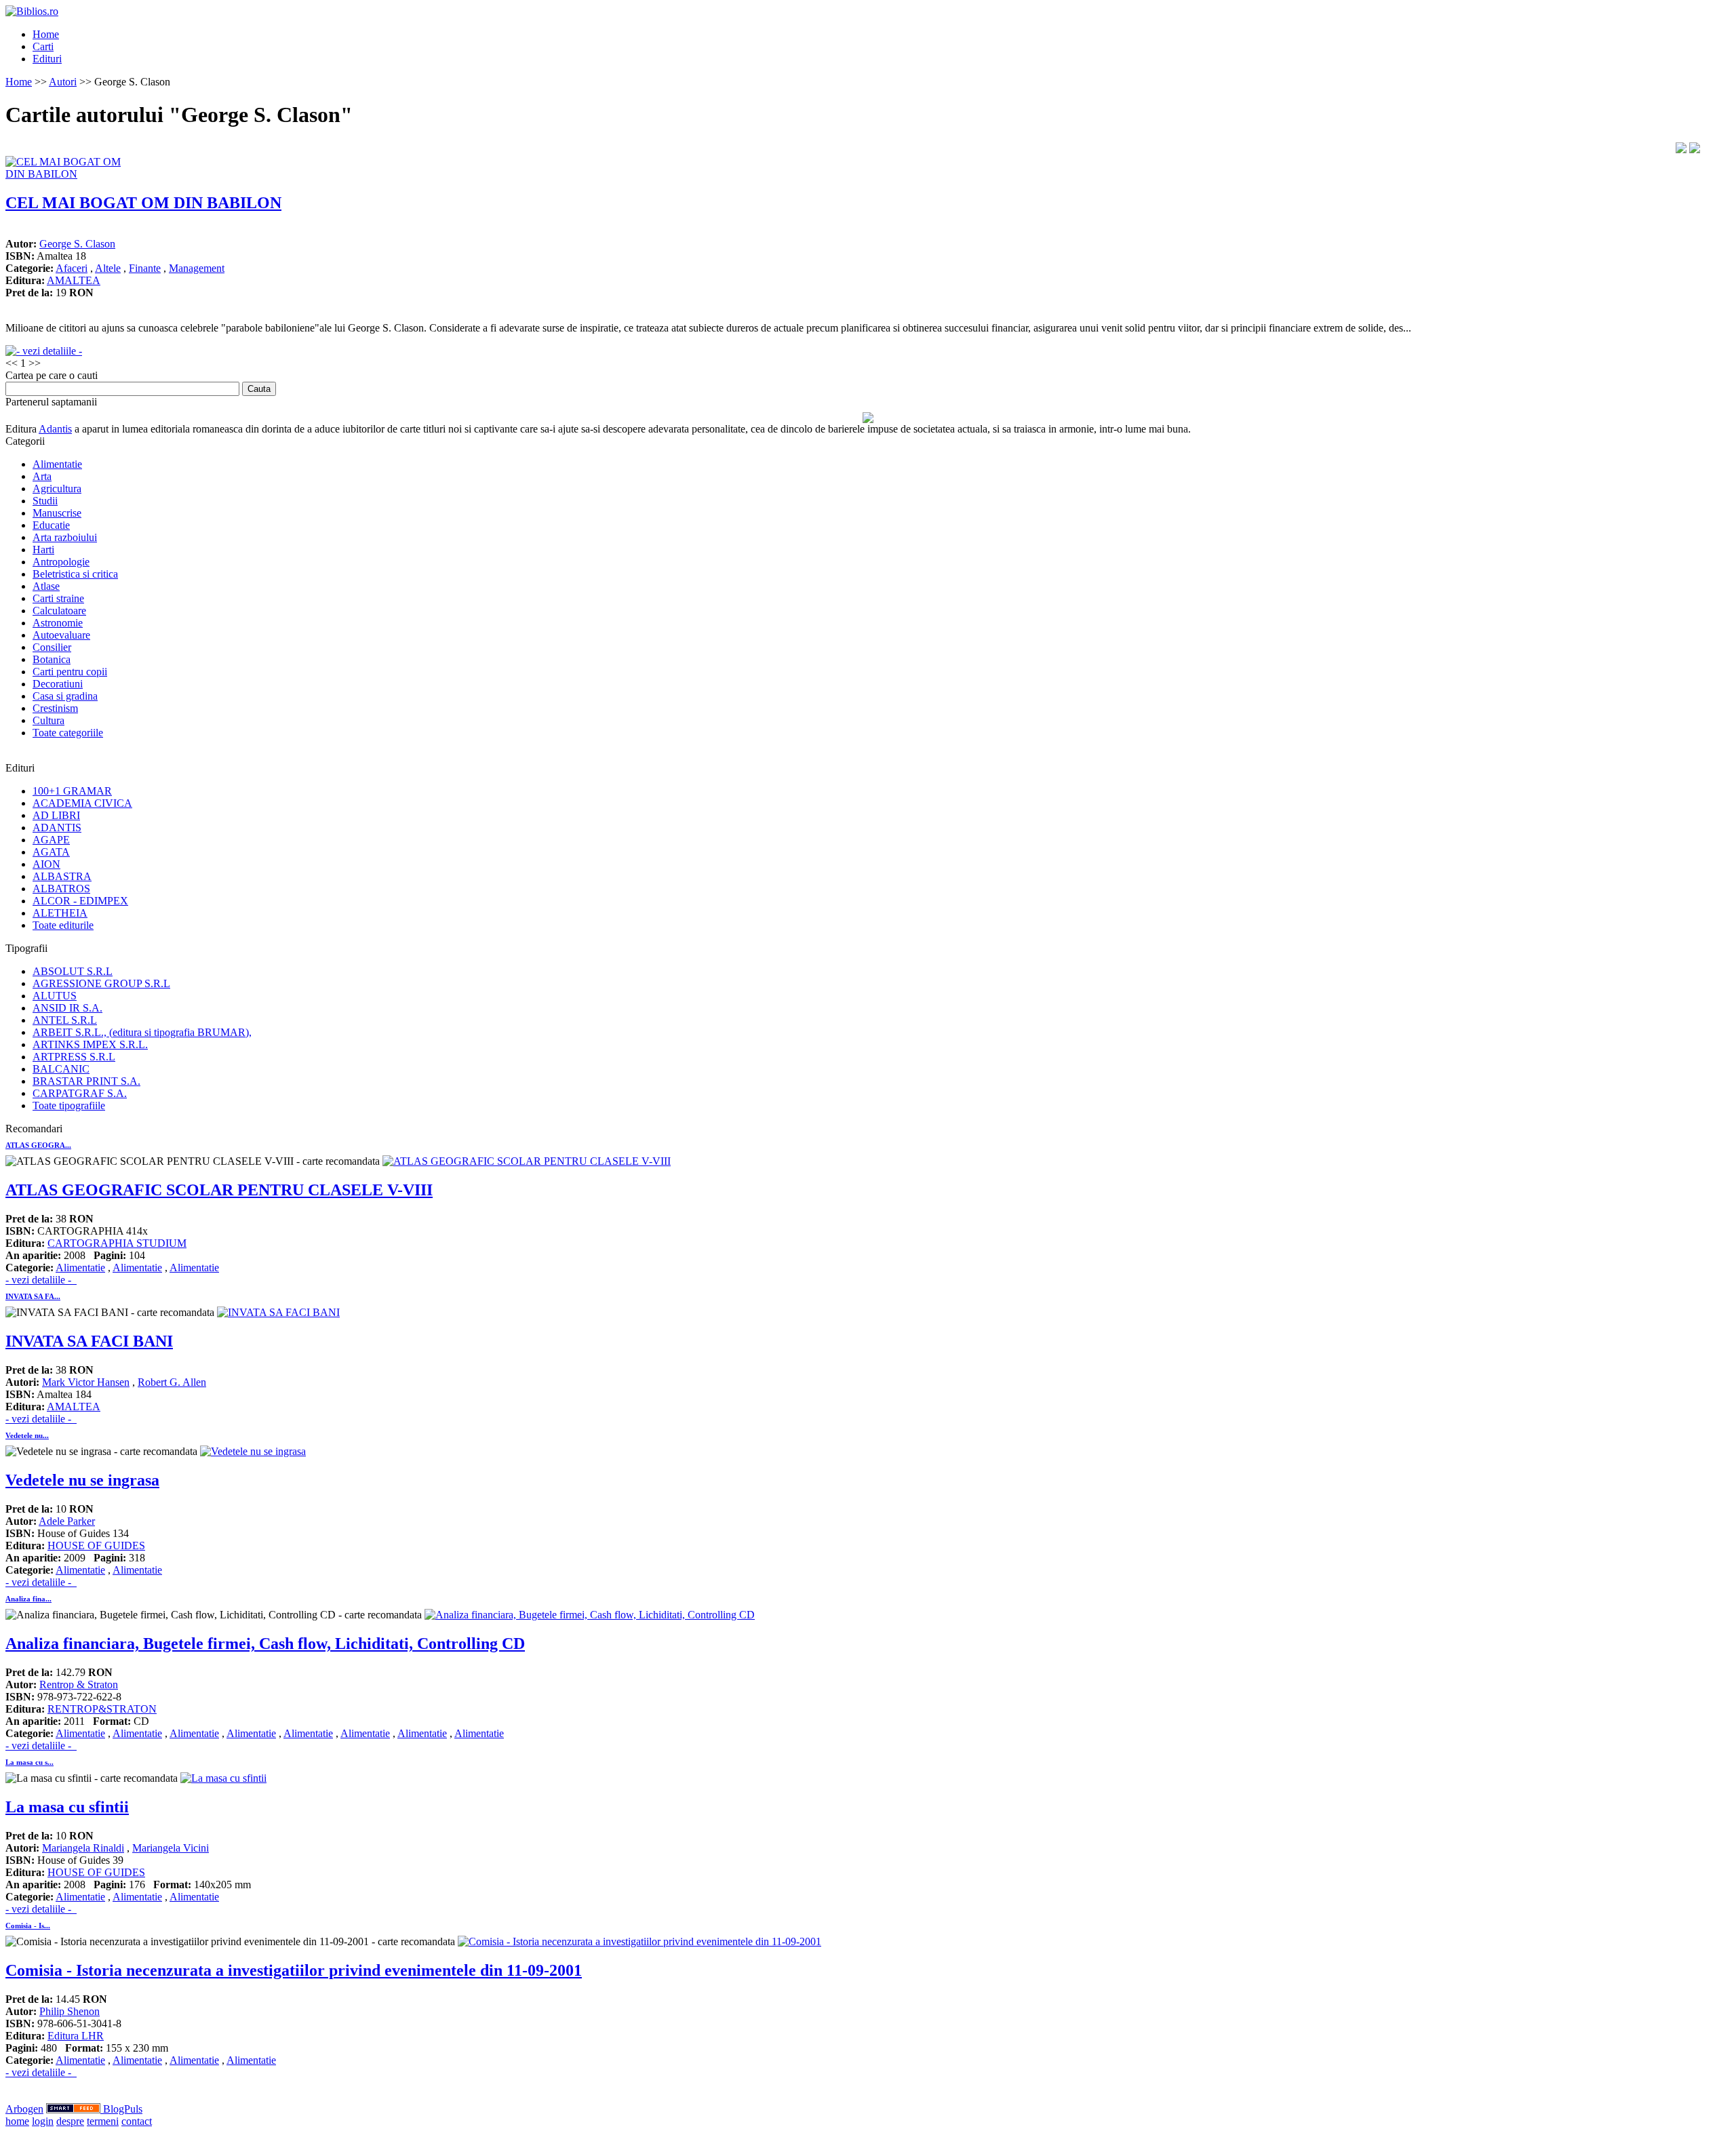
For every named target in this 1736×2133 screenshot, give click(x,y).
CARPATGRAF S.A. (80, 1093)
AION (46, 864)
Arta (42, 476)
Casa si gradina (65, 696)
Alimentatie (57, 464)
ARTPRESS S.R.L (74, 1057)
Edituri (47, 59)
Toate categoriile (68, 733)
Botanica (52, 659)
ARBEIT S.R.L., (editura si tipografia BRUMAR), (142, 1032)
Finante (145, 268)
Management (197, 268)
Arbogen (24, 2109)
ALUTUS (55, 996)
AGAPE (51, 840)
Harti (43, 550)
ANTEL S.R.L (65, 1020)
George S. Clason (77, 244)
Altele (108, 268)
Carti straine (58, 598)
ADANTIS (57, 828)
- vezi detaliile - (41, 1280)
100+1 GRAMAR (72, 791)
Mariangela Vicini (171, 1848)
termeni (103, 2121)
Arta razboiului (65, 537)
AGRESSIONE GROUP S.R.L (101, 983)
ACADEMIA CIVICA (82, 803)
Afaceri (72, 268)
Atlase (46, 586)
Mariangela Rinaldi (83, 1848)
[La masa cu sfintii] (223, 1778)
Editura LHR (76, 2036)
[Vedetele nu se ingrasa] (253, 1451)
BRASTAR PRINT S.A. (86, 1081)
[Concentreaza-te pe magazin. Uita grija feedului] (75, 2109)
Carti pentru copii (70, 672)
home (17, 2121)
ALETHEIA (60, 913)
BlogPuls (123, 2109)
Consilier (52, 647)
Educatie (51, 525)
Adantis (55, 429)
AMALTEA (74, 280)
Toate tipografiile (69, 1105)
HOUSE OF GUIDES (96, 1546)
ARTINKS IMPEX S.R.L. (90, 1044)
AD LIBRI (56, 815)
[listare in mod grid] (1695, 149)
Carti (43, 46)
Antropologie (61, 562)
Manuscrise (57, 513)
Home (46, 34)
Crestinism (55, 708)
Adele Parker (67, 1521)
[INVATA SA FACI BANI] (278, 1312)
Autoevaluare (61, 635)
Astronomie (58, 623)
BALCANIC (61, 1069)
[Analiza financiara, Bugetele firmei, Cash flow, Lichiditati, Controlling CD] (590, 1615)
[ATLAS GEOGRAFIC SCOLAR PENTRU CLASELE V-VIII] (527, 1161)
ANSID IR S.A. (67, 1008)
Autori (63, 82)
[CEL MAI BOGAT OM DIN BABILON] (73, 174)
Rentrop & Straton (79, 1685)
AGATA (51, 852)
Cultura (48, 720)
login (43, 2121)
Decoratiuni (58, 684)
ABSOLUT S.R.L (73, 971)
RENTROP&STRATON (102, 1709)
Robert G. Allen (172, 1382)
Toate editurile (63, 925)
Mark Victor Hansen (86, 1382)
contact (137, 2121)
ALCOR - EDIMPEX (80, 901)
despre (70, 2121)
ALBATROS (61, 889)
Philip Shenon (70, 2011)
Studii (45, 501)
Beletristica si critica (75, 574)
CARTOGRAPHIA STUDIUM (117, 1243)
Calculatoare (59, 611)
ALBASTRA (62, 876)
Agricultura (57, 489)
